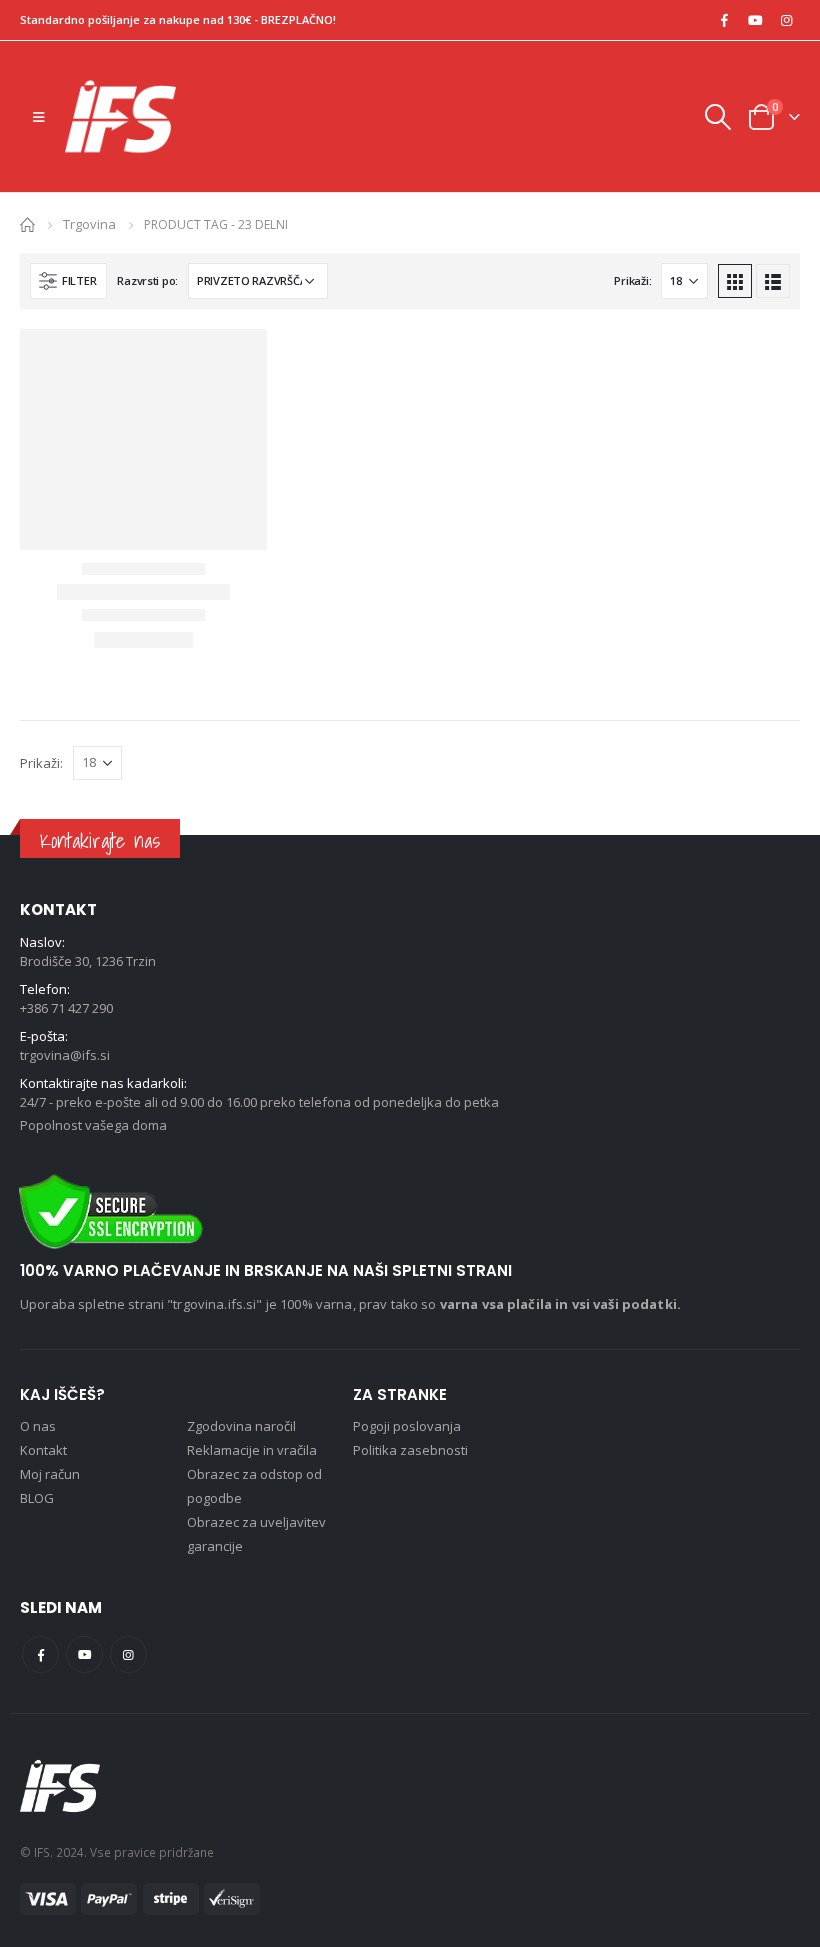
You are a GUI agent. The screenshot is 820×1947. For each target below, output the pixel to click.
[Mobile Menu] (38, 117)
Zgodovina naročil (241, 1426)
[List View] (773, 281)
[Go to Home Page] (27, 223)
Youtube (84, 1654)
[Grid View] (735, 281)
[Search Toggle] (717, 117)
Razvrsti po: (147, 280)
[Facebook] (724, 20)
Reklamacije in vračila (252, 1450)
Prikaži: (632, 280)
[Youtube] (755, 20)
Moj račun (50, 1474)
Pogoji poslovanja (407, 1426)
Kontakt (43, 1450)
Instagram (128, 1654)
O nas (38, 1426)
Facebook (40, 1654)
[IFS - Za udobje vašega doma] (120, 116)
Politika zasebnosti (410, 1450)
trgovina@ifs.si (65, 1055)
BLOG (37, 1498)
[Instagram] (786, 20)
